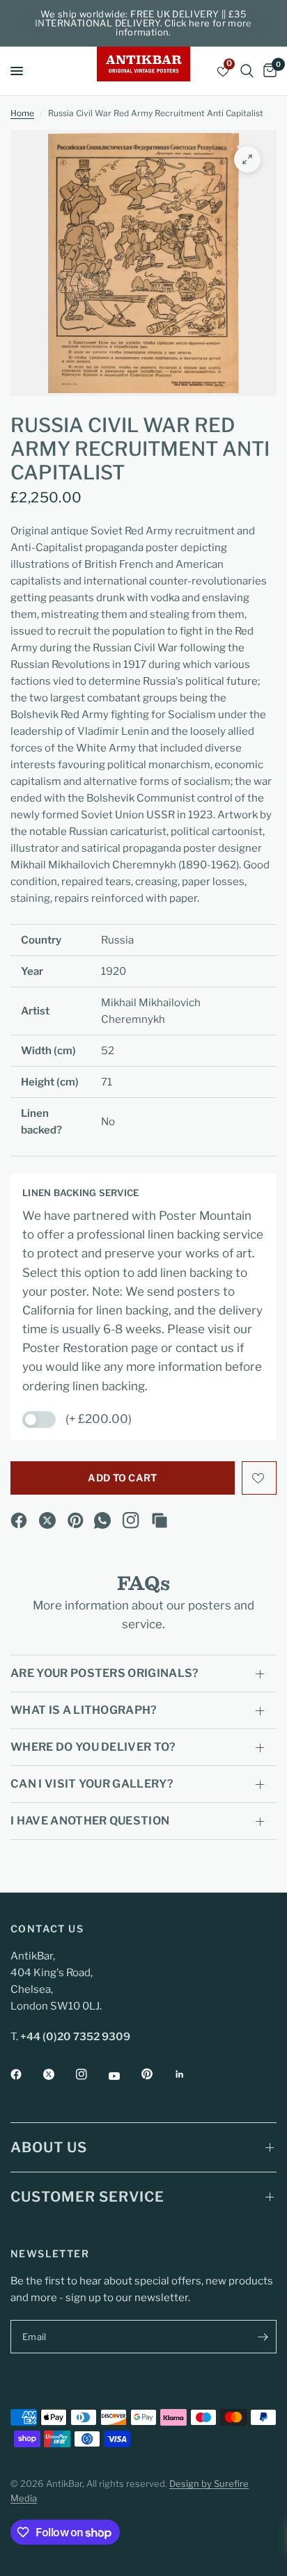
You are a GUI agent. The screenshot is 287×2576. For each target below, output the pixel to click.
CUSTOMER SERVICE (87, 2197)
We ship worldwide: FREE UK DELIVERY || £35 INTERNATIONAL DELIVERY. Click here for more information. (143, 23)
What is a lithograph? (84, 1710)
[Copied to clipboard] (160, 1520)
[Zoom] (247, 159)
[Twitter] (59, 2074)
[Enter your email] (263, 2337)
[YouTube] (124, 2076)
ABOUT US (49, 2147)
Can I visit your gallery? (92, 1784)
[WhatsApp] (102, 1520)
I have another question (90, 1821)
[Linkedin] (189, 2074)
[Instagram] (131, 1520)
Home (22, 113)
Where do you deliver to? (93, 1747)
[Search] (247, 71)
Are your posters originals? (105, 1673)
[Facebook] (19, 1520)
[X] (47, 1520)
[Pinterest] (76, 1520)
